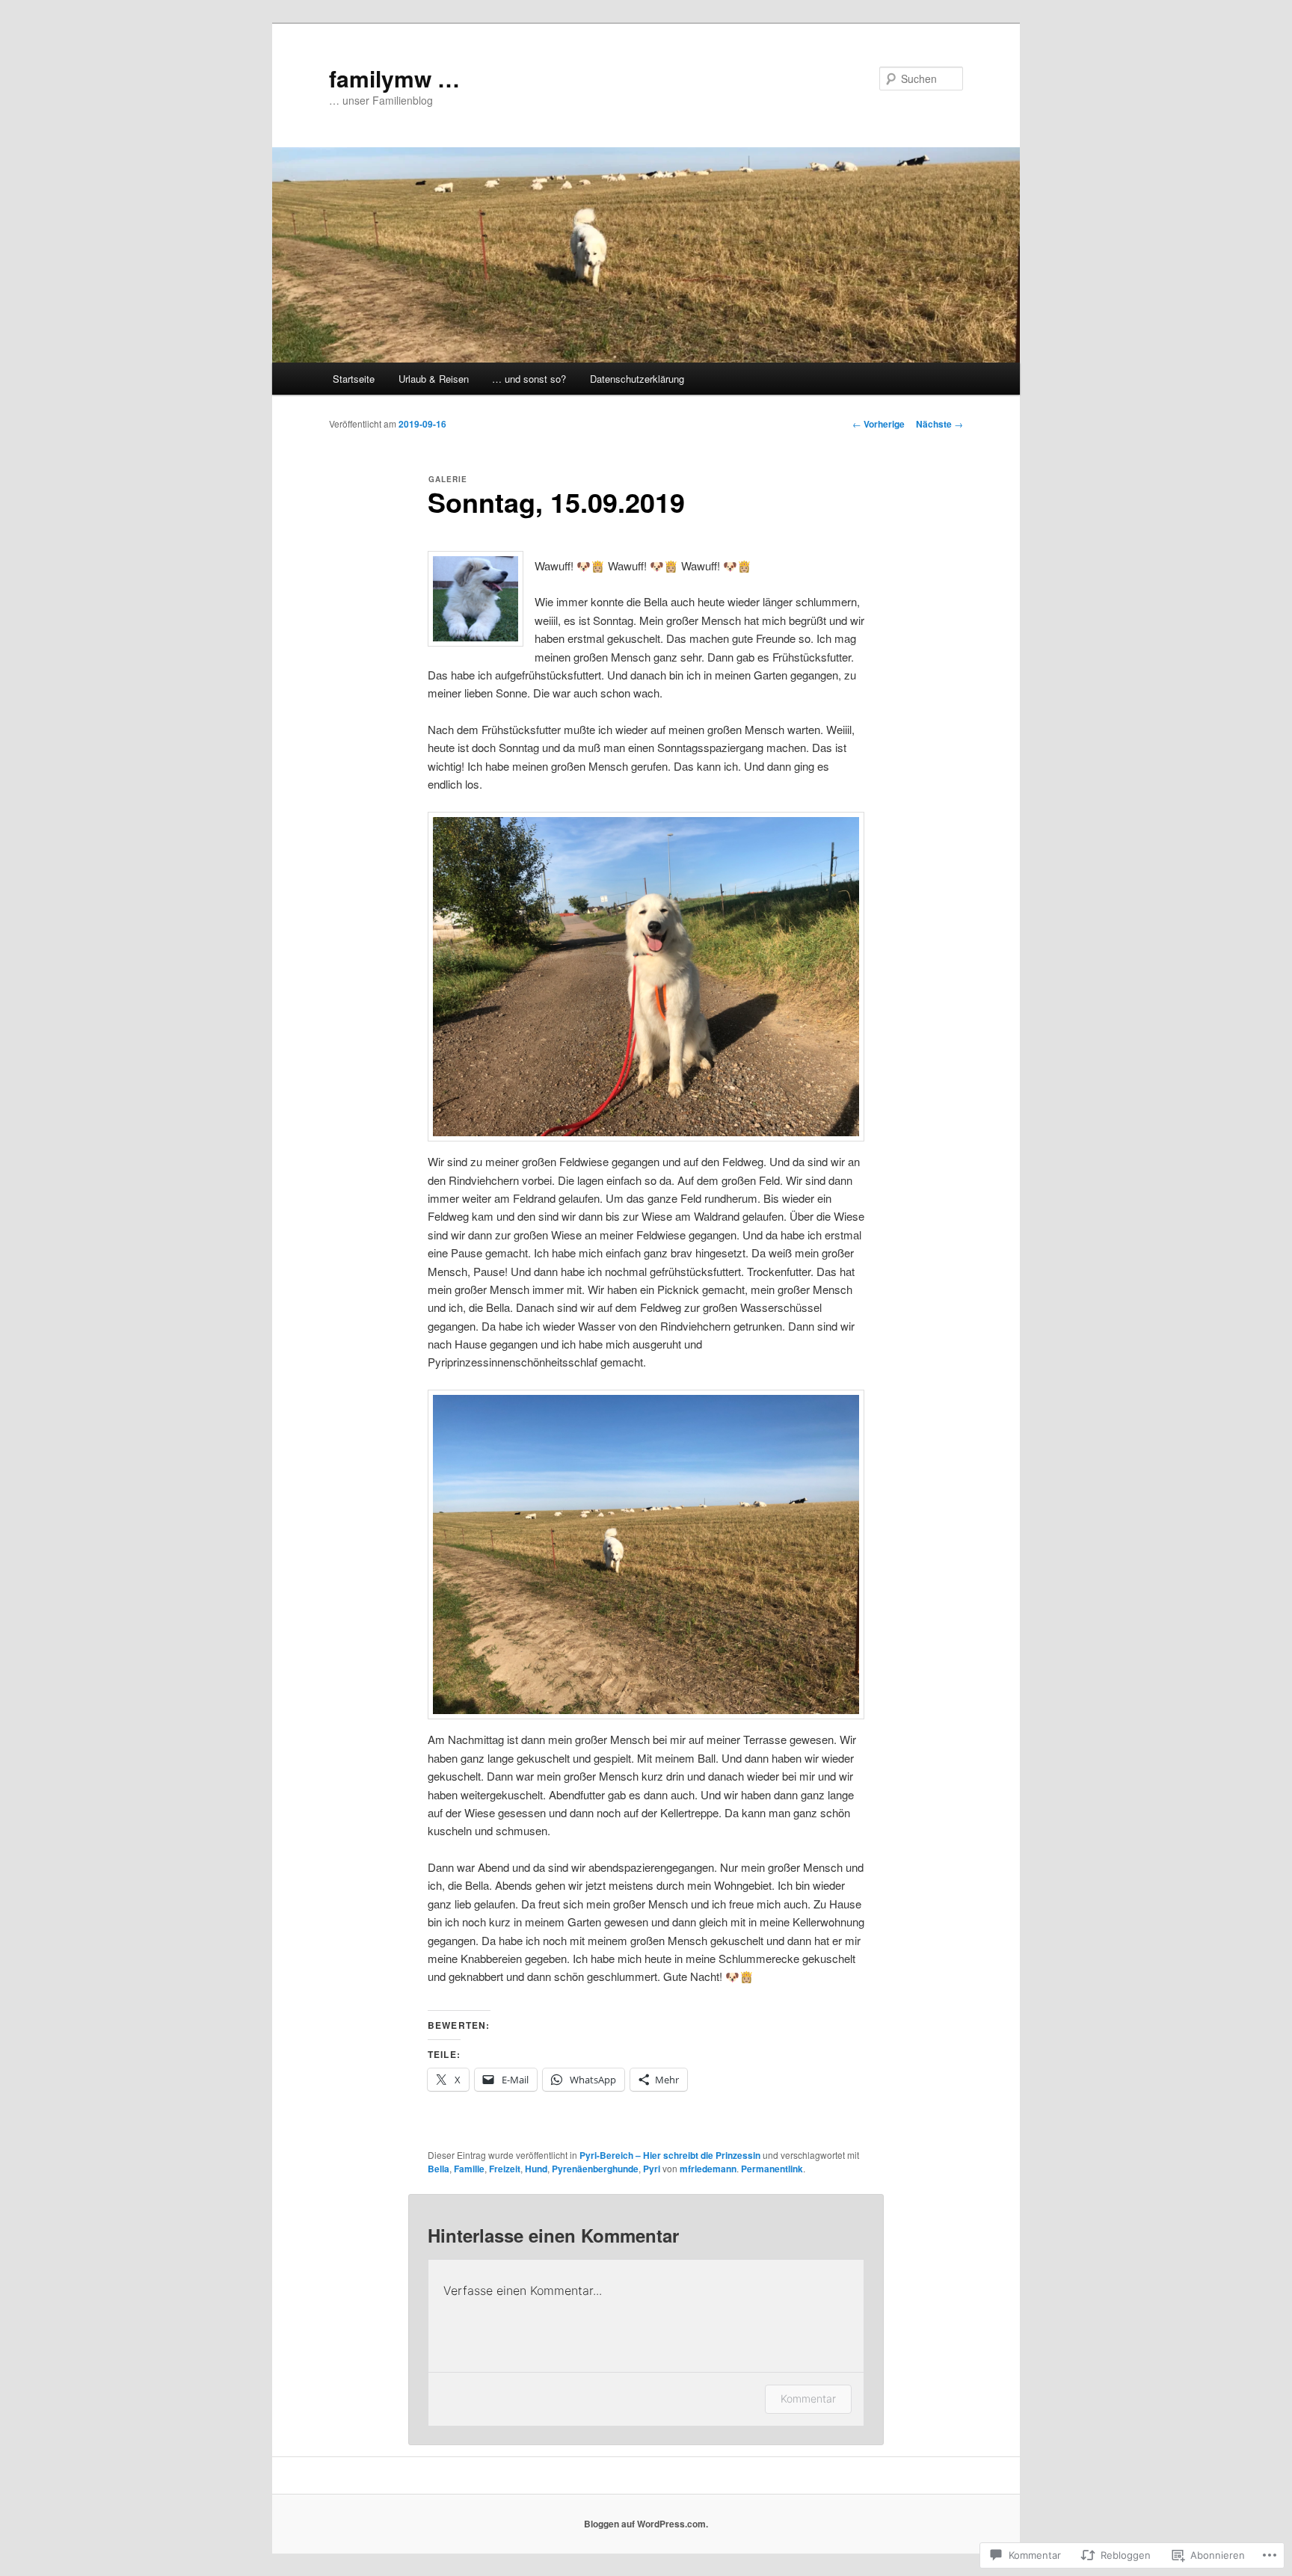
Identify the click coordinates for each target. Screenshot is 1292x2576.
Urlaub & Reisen (434, 379)
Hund (536, 2169)
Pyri (652, 2169)
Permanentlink (772, 2169)
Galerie (448, 479)
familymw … (394, 78)
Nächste (939, 424)
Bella (439, 2169)
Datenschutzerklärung (637, 379)
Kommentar (808, 2398)
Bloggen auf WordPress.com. (646, 2524)
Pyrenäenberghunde (595, 2169)
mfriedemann (708, 2169)
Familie (469, 2169)
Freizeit (505, 2169)
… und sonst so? (529, 379)
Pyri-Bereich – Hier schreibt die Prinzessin (670, 2155)
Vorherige (879, 424)
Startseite (354, 379)
